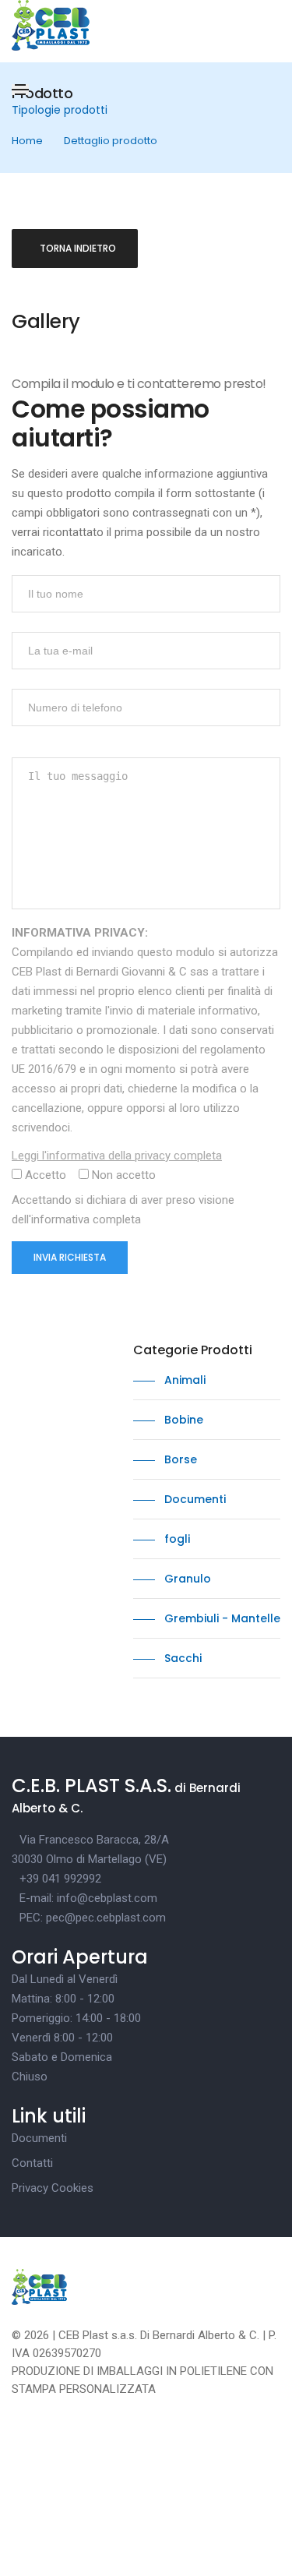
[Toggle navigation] (20, 90)
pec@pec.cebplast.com (106, 1918)
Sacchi (181, 1658)
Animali (183, 1380)
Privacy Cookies (53, 2188)
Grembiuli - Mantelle (221, 1618)
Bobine (182, 1420)
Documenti (193, 1499)
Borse (179, 1459)
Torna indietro (78, 248)
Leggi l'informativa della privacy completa (117, 1156)
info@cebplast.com (107, 1898)
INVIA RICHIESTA (70, 1257)
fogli (176, 1539)
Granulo (186, 1579)
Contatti (32, 2163)
